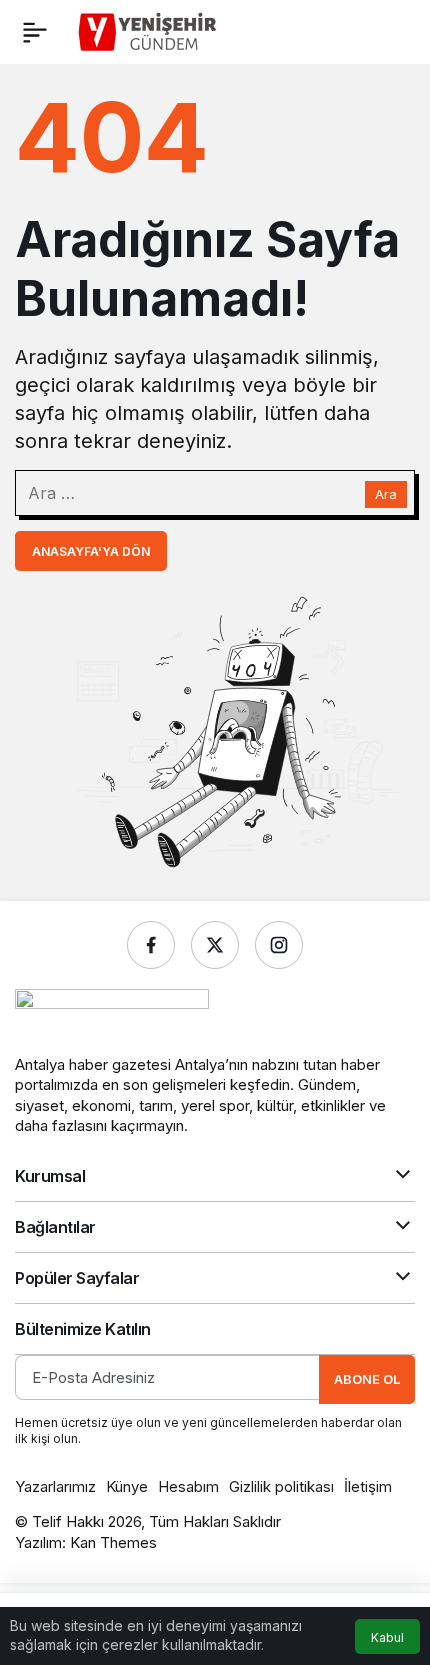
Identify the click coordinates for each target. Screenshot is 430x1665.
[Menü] (35, 32)
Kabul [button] (387, 1637)
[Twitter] (215, 945)
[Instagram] (279, 945)
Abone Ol (367, 1379)
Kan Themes (113, 1542)
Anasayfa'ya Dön (91, 551)
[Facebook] (151, 945)
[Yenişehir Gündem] (149, 30)
